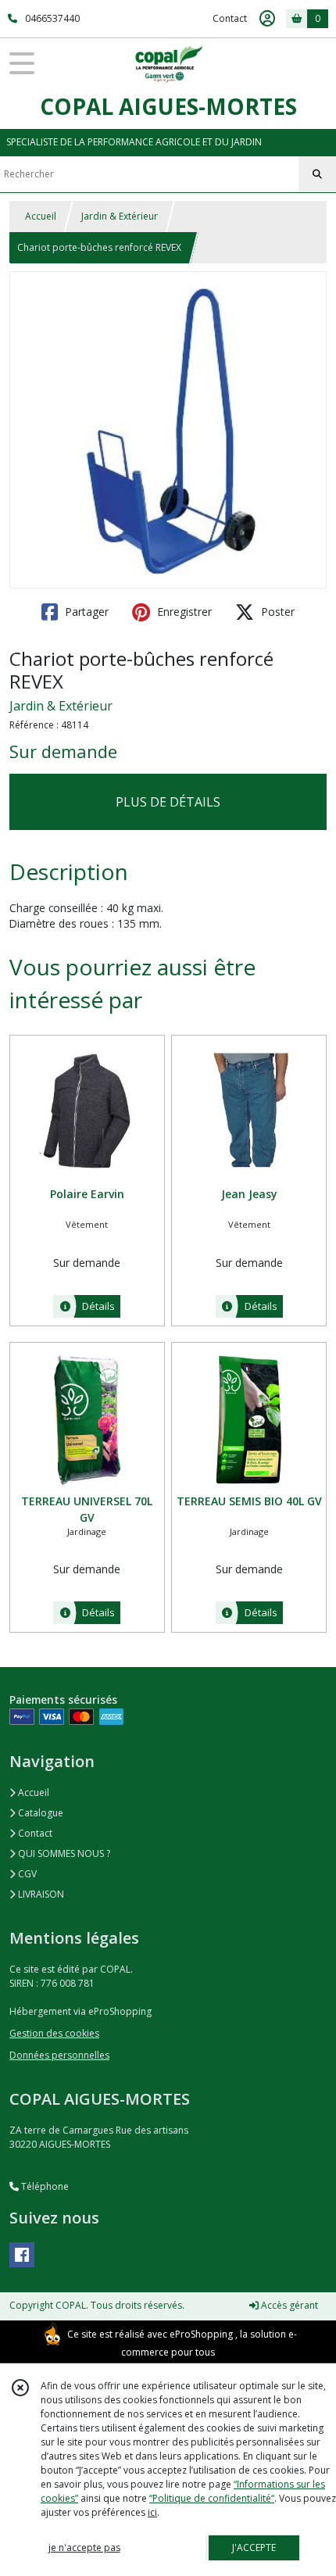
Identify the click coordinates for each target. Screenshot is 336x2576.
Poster (276, 612)
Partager (85, 612)
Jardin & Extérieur (120, 216)
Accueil (41, 216)
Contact (230, 18)
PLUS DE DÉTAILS (168, 802)
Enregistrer (183, 612)
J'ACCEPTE (254, 2547)
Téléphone (44, 2186)
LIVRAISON (40, 1894)
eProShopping (201, 2334)
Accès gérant (288, 2305)
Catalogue (39, 1813)
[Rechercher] (317, 174)
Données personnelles (59, 2055)
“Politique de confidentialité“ (212, 2498)
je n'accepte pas (84, 2547)
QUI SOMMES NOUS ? (63, 1853)
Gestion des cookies (54, 2033)
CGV (26, 1874)
